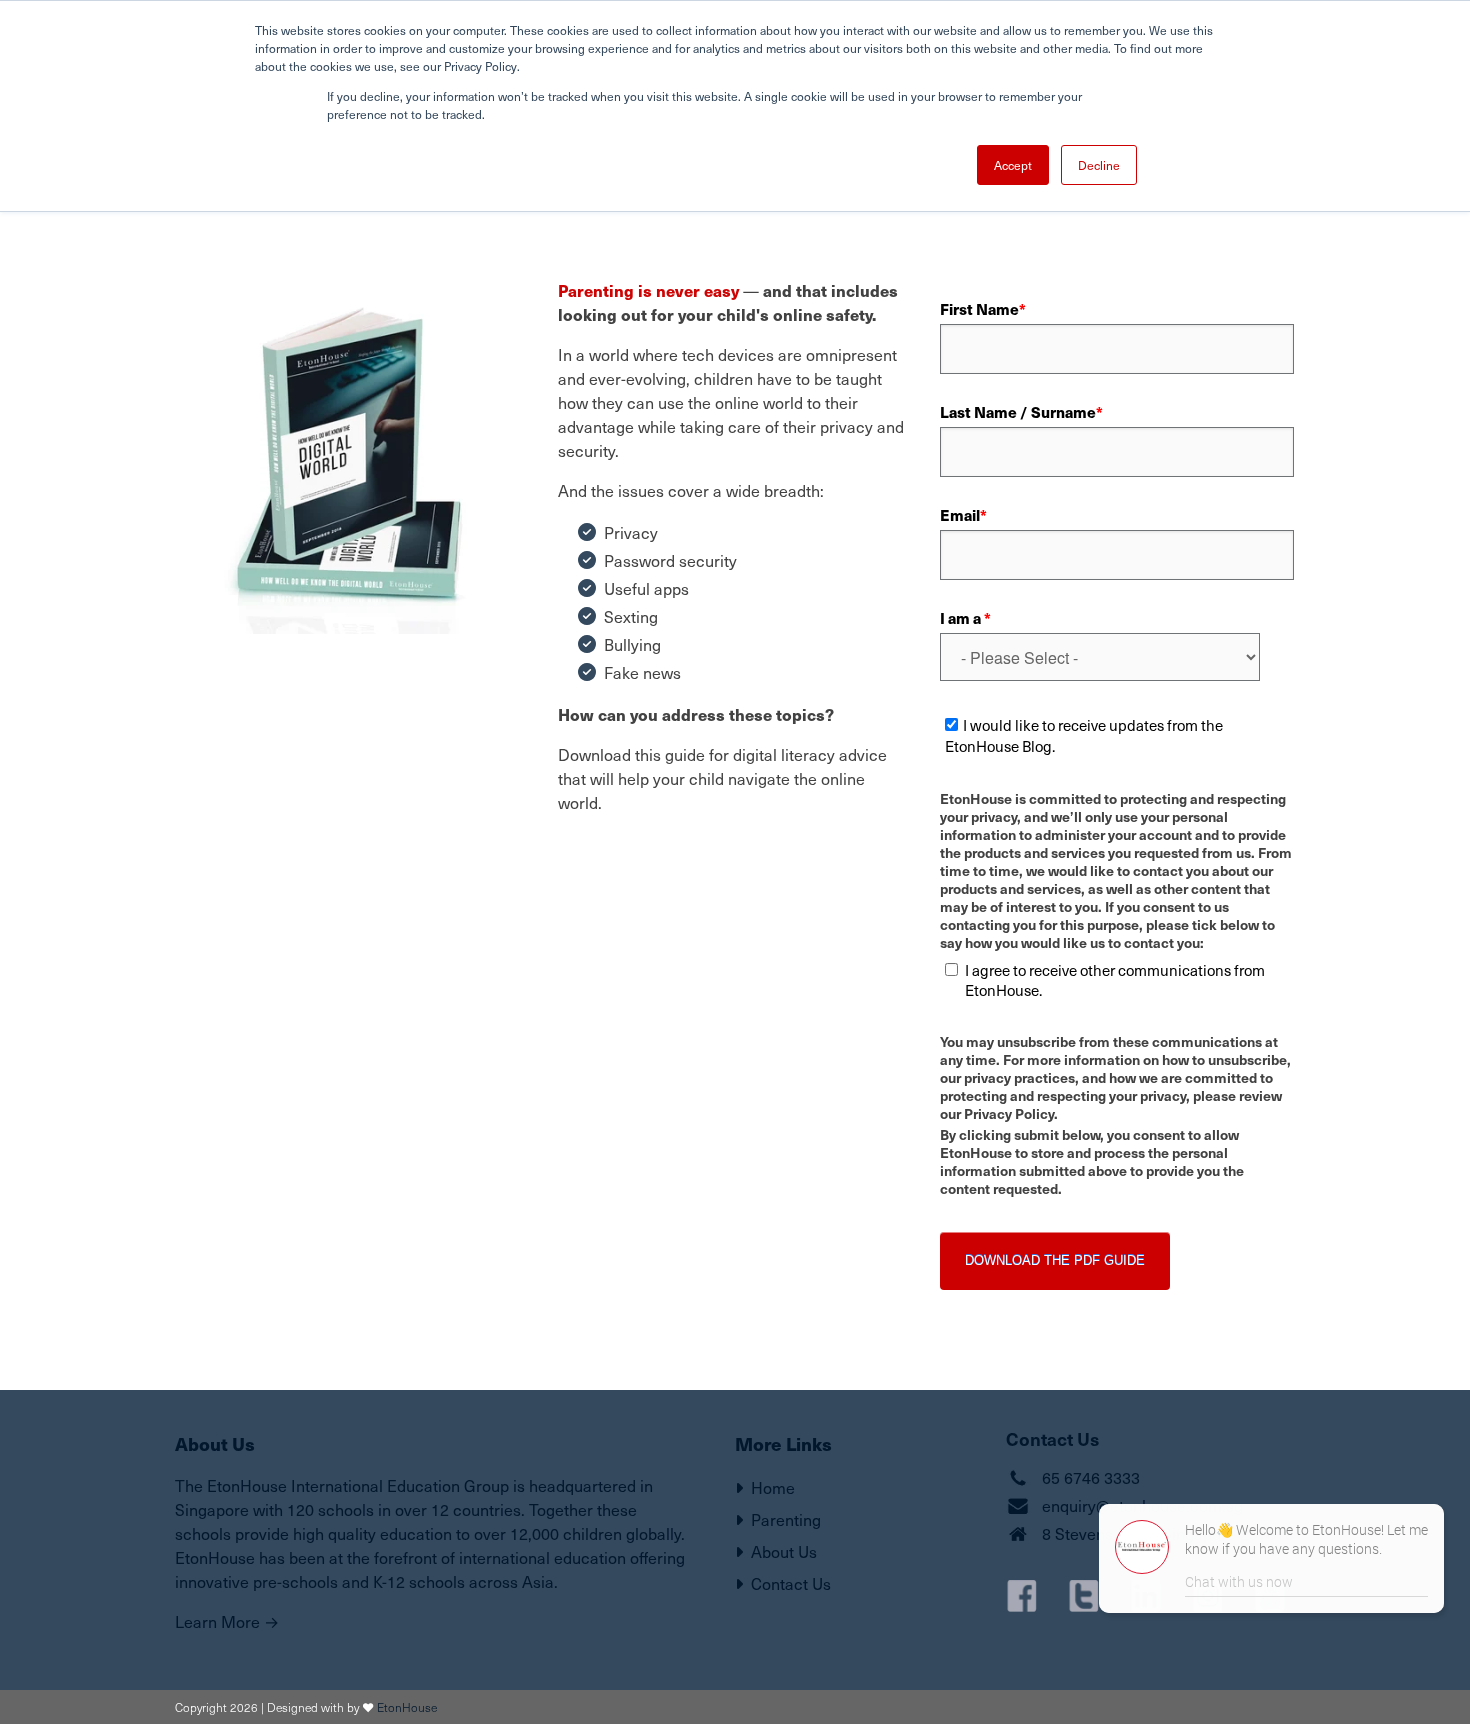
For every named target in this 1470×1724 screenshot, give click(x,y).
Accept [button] (1013, 165)
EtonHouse (407, 1707)
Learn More (217, 1621)
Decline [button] (1099, 165)
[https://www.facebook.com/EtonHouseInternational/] (1022, 1596)
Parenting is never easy (648, 290)
